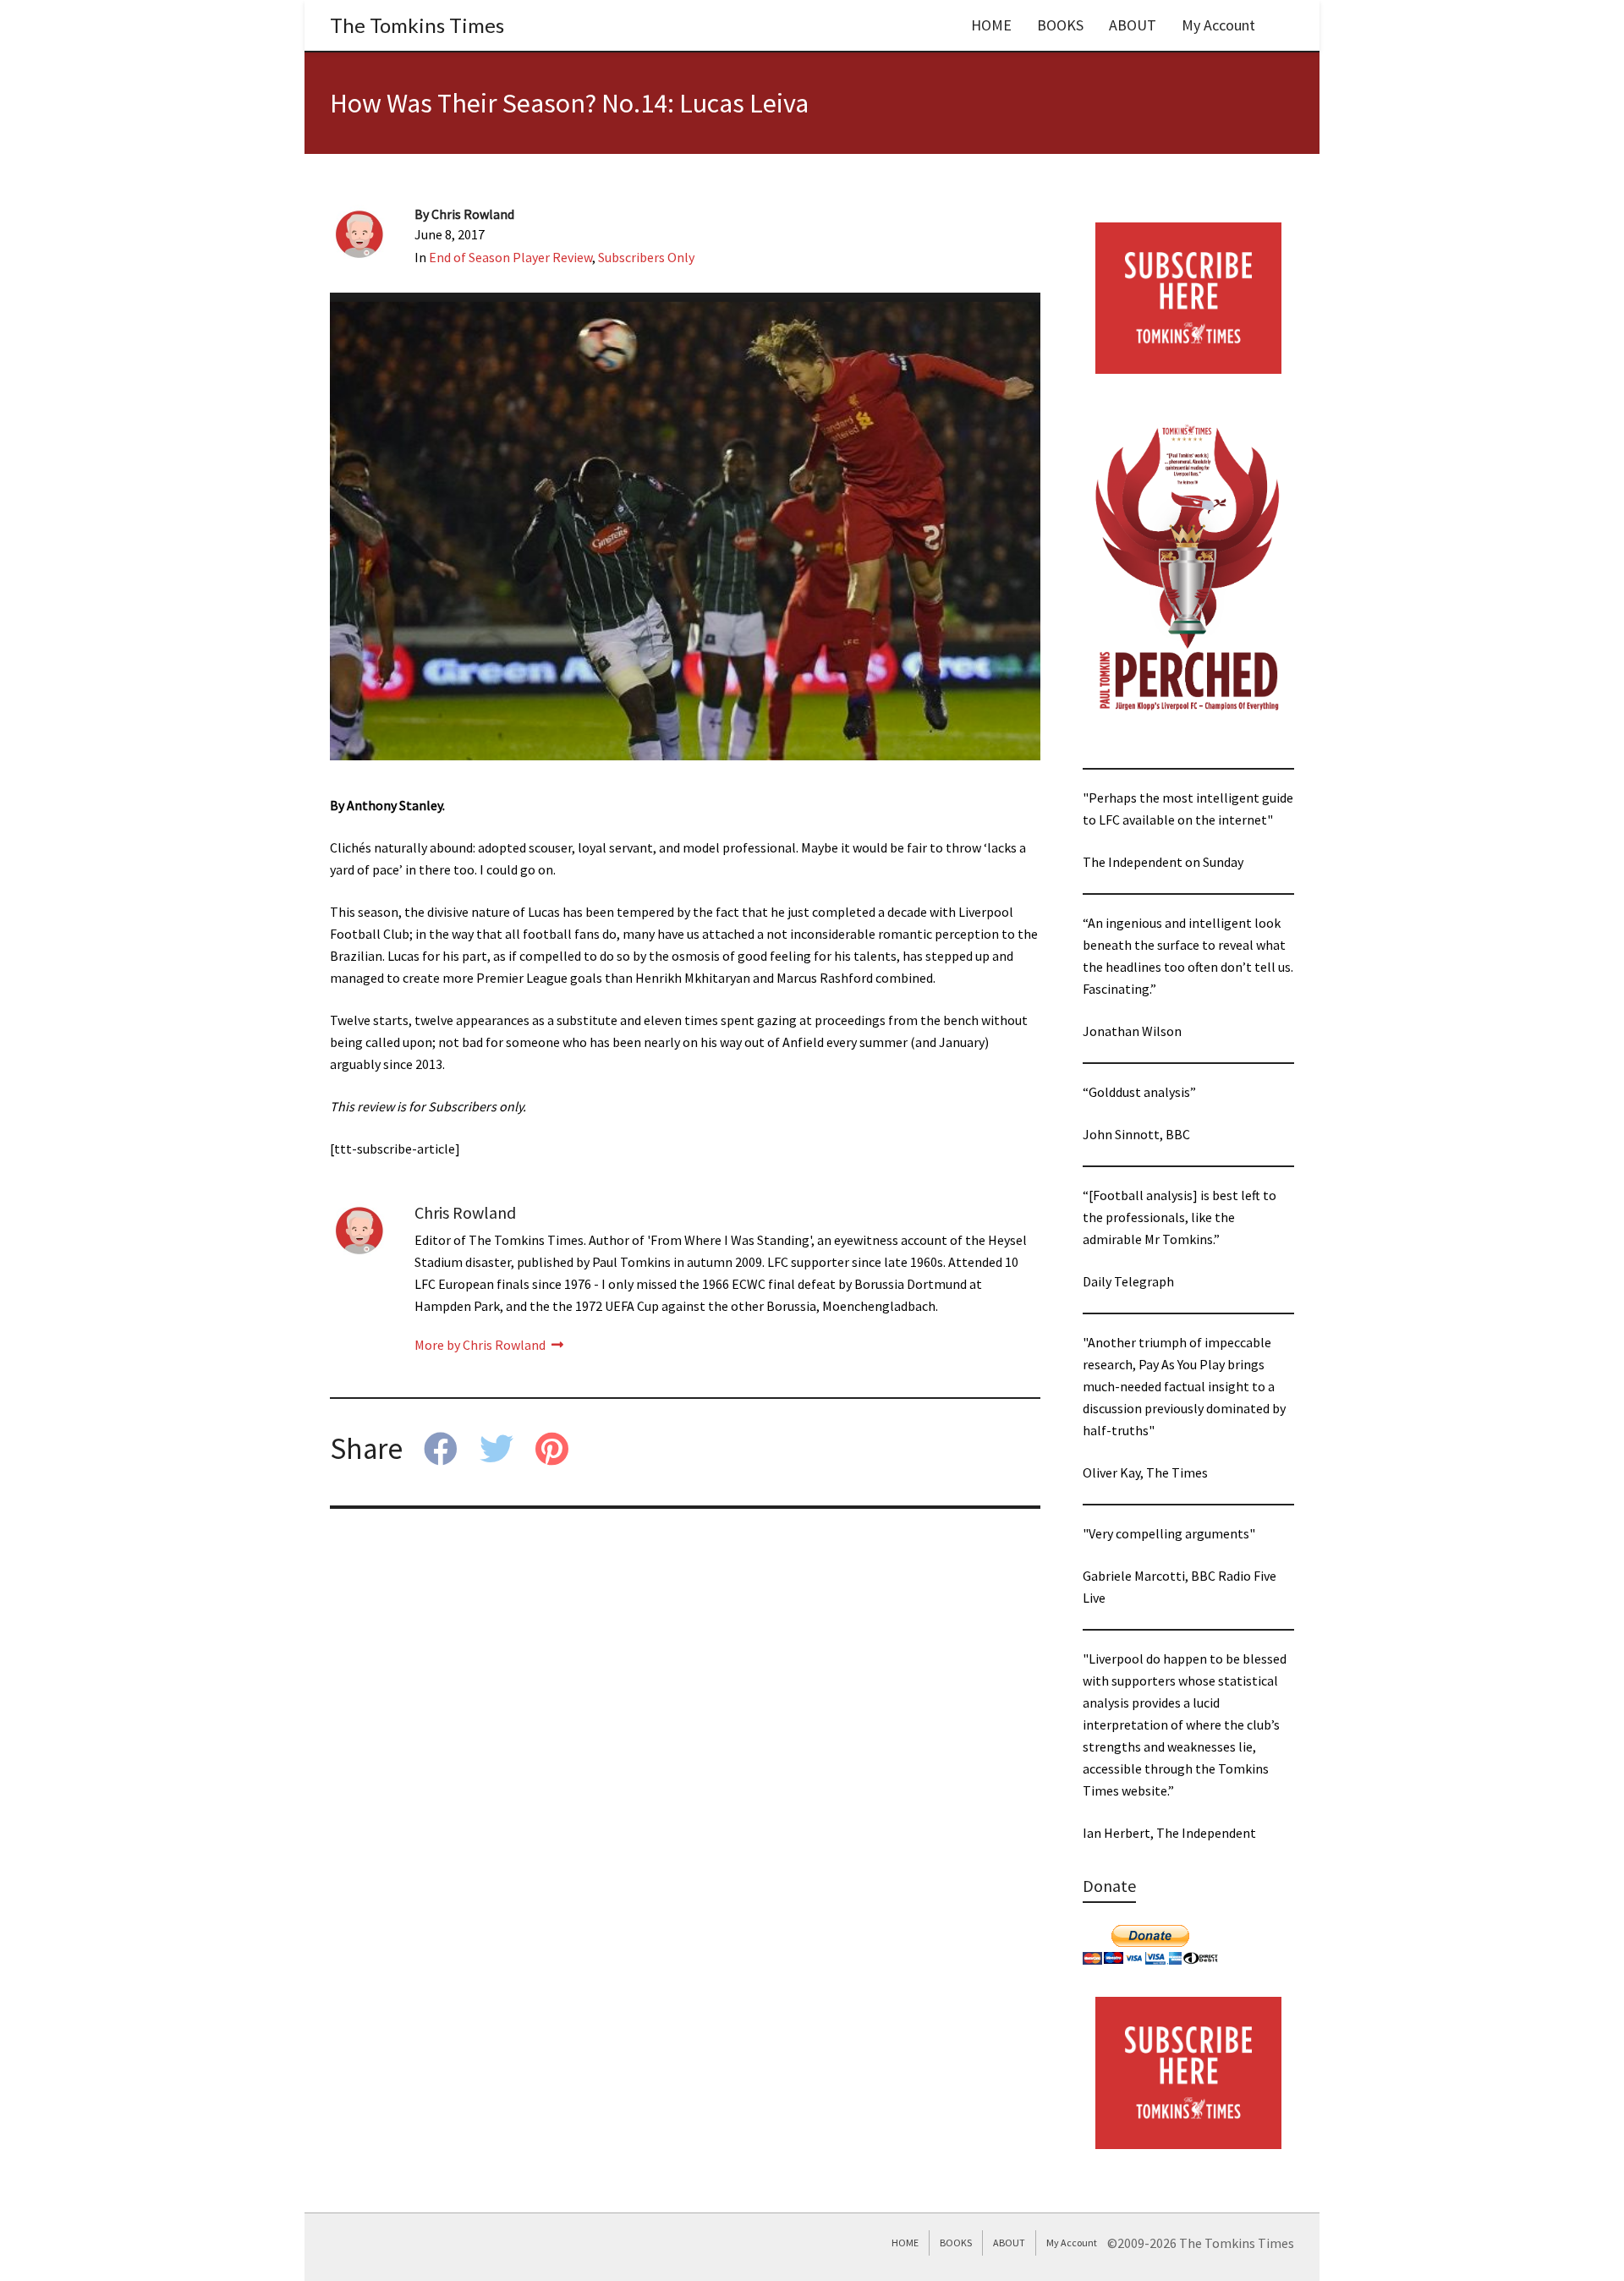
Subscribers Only (646, 257)
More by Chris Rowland (481, 1345)
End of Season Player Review (510, 257)
